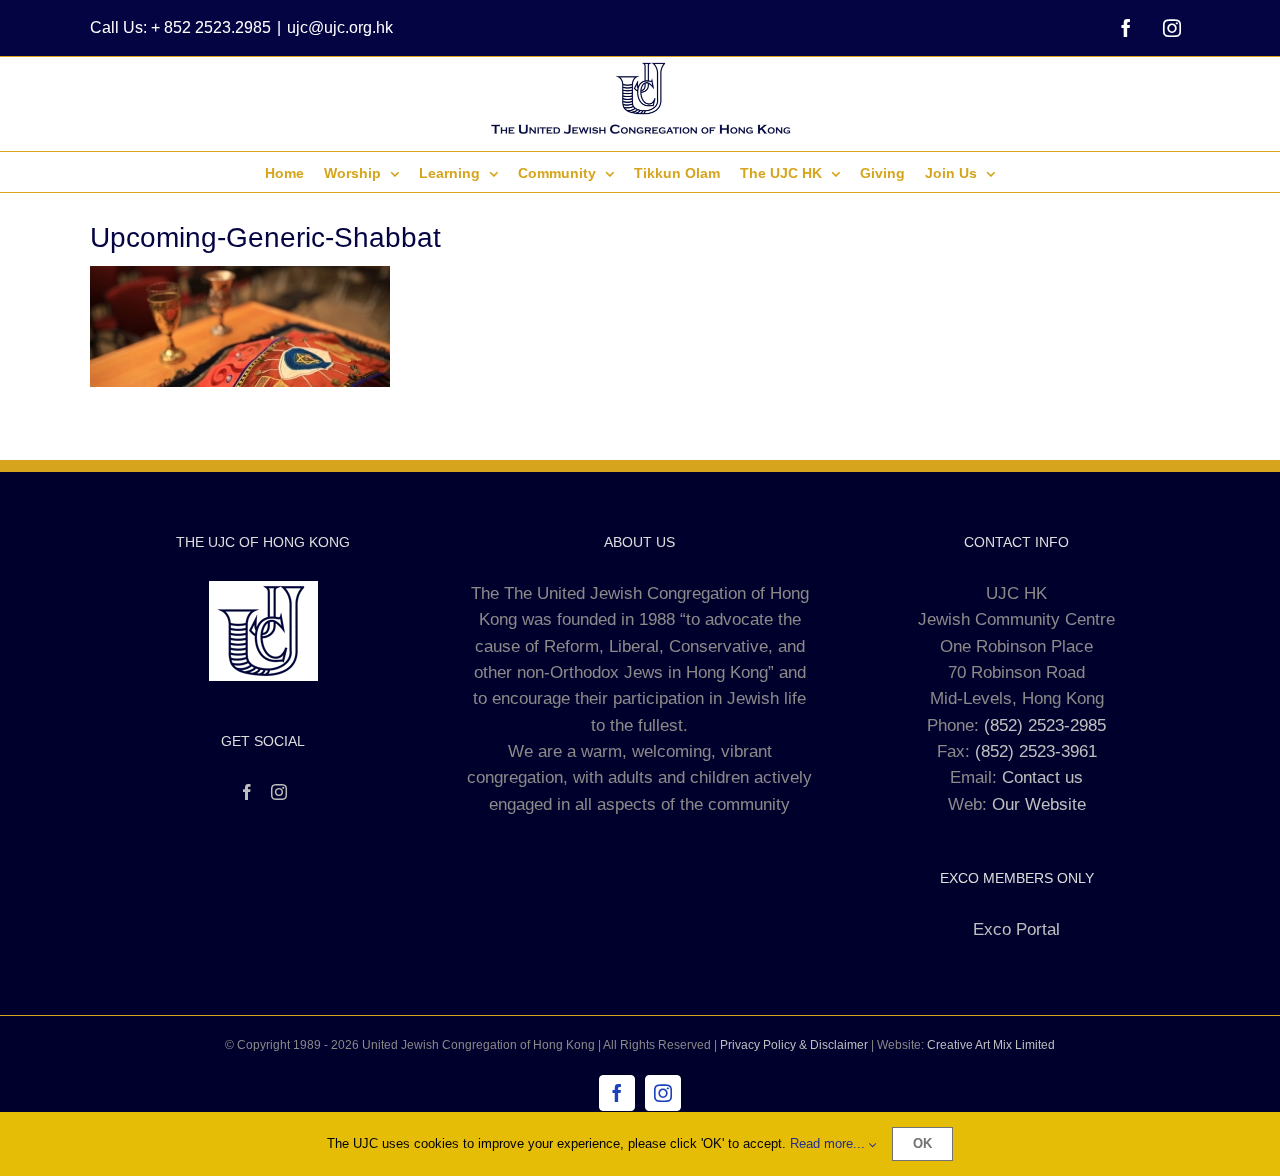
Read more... (829, 1143)
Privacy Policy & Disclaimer (794, 1045)
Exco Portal (1016, 929)
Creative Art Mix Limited (991, 1045)
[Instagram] (279, 792)
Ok (922, 1143)
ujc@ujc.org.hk (340, 27)
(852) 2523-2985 (1045, 725)
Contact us (1042, 777)
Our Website (1039, 804)
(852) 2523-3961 (1036, 751)
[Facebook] (247, 792)
